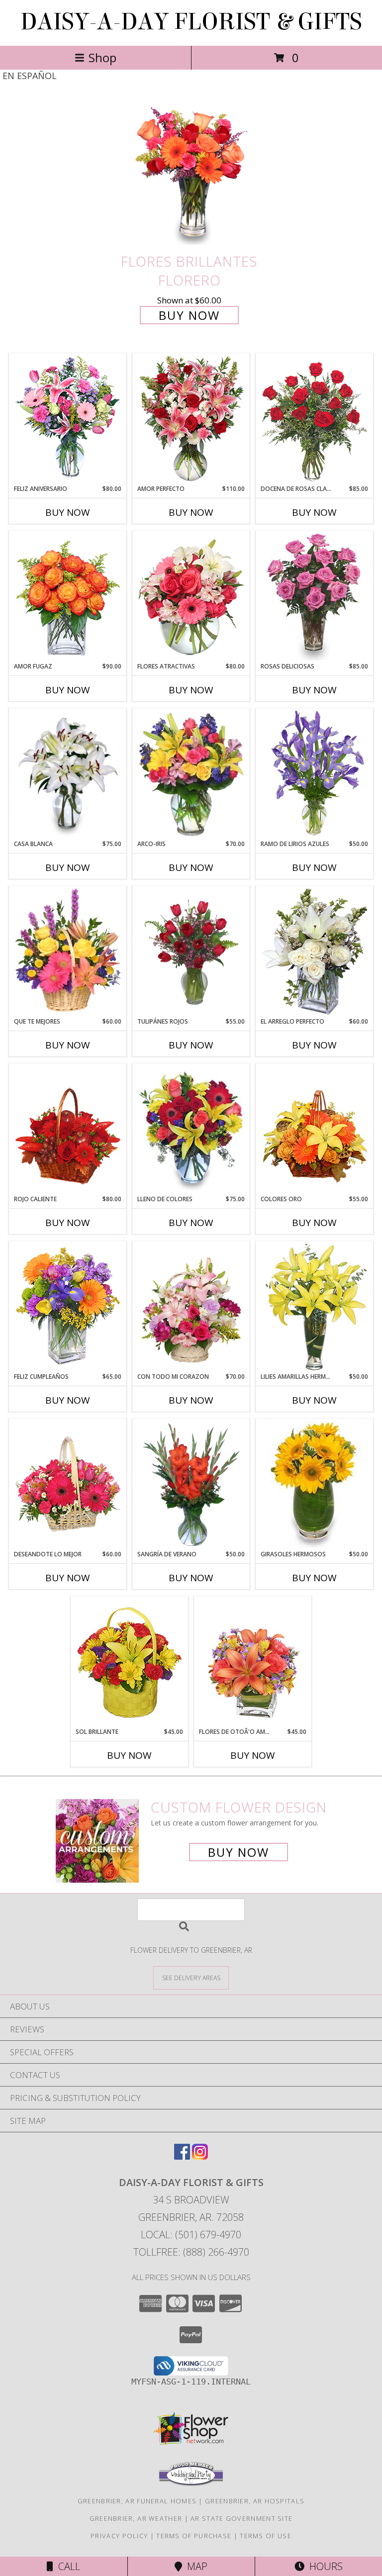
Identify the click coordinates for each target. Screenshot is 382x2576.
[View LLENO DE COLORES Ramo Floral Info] (191, 1130)
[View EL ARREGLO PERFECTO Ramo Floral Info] (315, 952)
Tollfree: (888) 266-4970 (191, 2252)
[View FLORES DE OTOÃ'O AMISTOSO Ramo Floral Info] (253, 1662)
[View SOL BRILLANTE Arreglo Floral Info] (130, 1662)
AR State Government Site (241, 2518)
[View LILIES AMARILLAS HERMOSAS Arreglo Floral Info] (315, 1307)
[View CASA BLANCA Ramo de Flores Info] (68, 774)
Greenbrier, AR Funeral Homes (137, 2501)
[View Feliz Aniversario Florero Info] (68, 419)
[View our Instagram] (200, 2156)
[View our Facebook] (182, 2156)
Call (67, 2566)
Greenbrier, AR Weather (136, 2518)
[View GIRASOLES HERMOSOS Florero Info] (315, 1485)
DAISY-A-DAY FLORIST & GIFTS (191, 22)
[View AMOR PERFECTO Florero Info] (191, 419)
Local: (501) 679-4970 (191, 2235)
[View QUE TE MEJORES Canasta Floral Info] (68, 952)
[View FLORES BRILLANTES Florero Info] (191, 174)
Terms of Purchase (194, 2536)
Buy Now (189, 315)
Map (195, 2566)
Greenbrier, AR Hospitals (255, 2501)
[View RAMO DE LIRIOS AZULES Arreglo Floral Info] (315, 774)
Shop (102, 57)
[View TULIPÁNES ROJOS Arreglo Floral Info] (191, 952)
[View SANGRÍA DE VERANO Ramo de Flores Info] (191, 1485)
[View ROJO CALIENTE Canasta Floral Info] (68, 1130)
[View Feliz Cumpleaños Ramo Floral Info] (68, 1307)
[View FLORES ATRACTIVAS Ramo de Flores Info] (191, 597)
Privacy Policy (119, 2536)
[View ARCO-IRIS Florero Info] (191, 774)
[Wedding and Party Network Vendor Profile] (191, 2483)
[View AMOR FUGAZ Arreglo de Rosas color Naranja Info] (68, 597)
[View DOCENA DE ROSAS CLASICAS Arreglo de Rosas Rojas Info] (315, 419)
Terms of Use (266, 2536)
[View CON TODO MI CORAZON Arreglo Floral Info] (191, 1307)
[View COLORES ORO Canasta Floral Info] (315, 1130)
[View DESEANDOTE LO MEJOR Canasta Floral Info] (68, 1485)
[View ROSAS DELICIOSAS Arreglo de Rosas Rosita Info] (315, 597)
